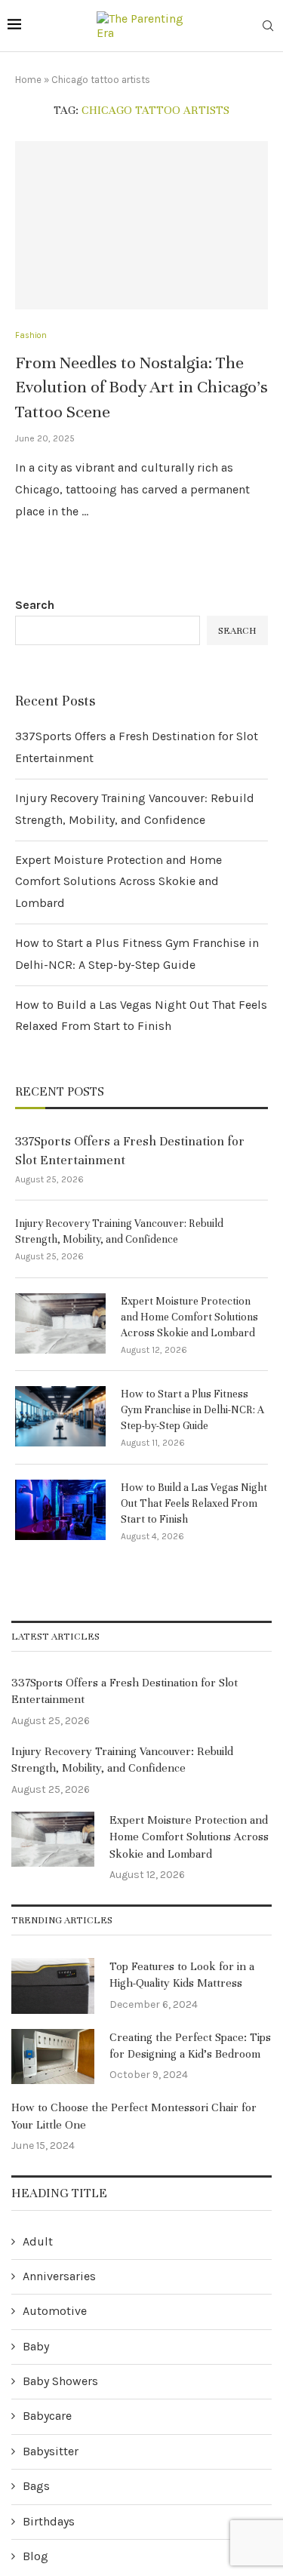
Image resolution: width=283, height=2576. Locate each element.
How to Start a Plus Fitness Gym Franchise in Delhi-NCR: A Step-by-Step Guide (192, 1410)
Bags (36, 2486)
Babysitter (51, 2451)
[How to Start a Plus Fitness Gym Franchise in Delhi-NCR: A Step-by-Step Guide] (60, 1416)
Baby (36, 2346)
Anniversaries (59, 2276)
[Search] (268, 27)
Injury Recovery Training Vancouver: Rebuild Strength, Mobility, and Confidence (119, 1231)
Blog (35, 2556)
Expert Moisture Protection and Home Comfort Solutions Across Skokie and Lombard (118, 882)
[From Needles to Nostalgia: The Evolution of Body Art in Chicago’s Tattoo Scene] (141, 225)
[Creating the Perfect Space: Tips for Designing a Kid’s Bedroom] (53, 2057)
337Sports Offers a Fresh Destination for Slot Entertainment (130, 1151)
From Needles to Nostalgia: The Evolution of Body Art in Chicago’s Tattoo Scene (141, 387)
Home (28, 80)
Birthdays (49, 2521)
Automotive (55, 2311)
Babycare (47, 2416)
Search (35, 605)
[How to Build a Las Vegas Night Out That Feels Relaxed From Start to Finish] (60, 1510)
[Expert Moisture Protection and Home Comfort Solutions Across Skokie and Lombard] (60, 1323)
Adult (38, 2241)
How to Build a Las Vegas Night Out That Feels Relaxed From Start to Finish (194, 1503)
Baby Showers (60, 2381)
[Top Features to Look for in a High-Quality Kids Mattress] (53, 1986)
